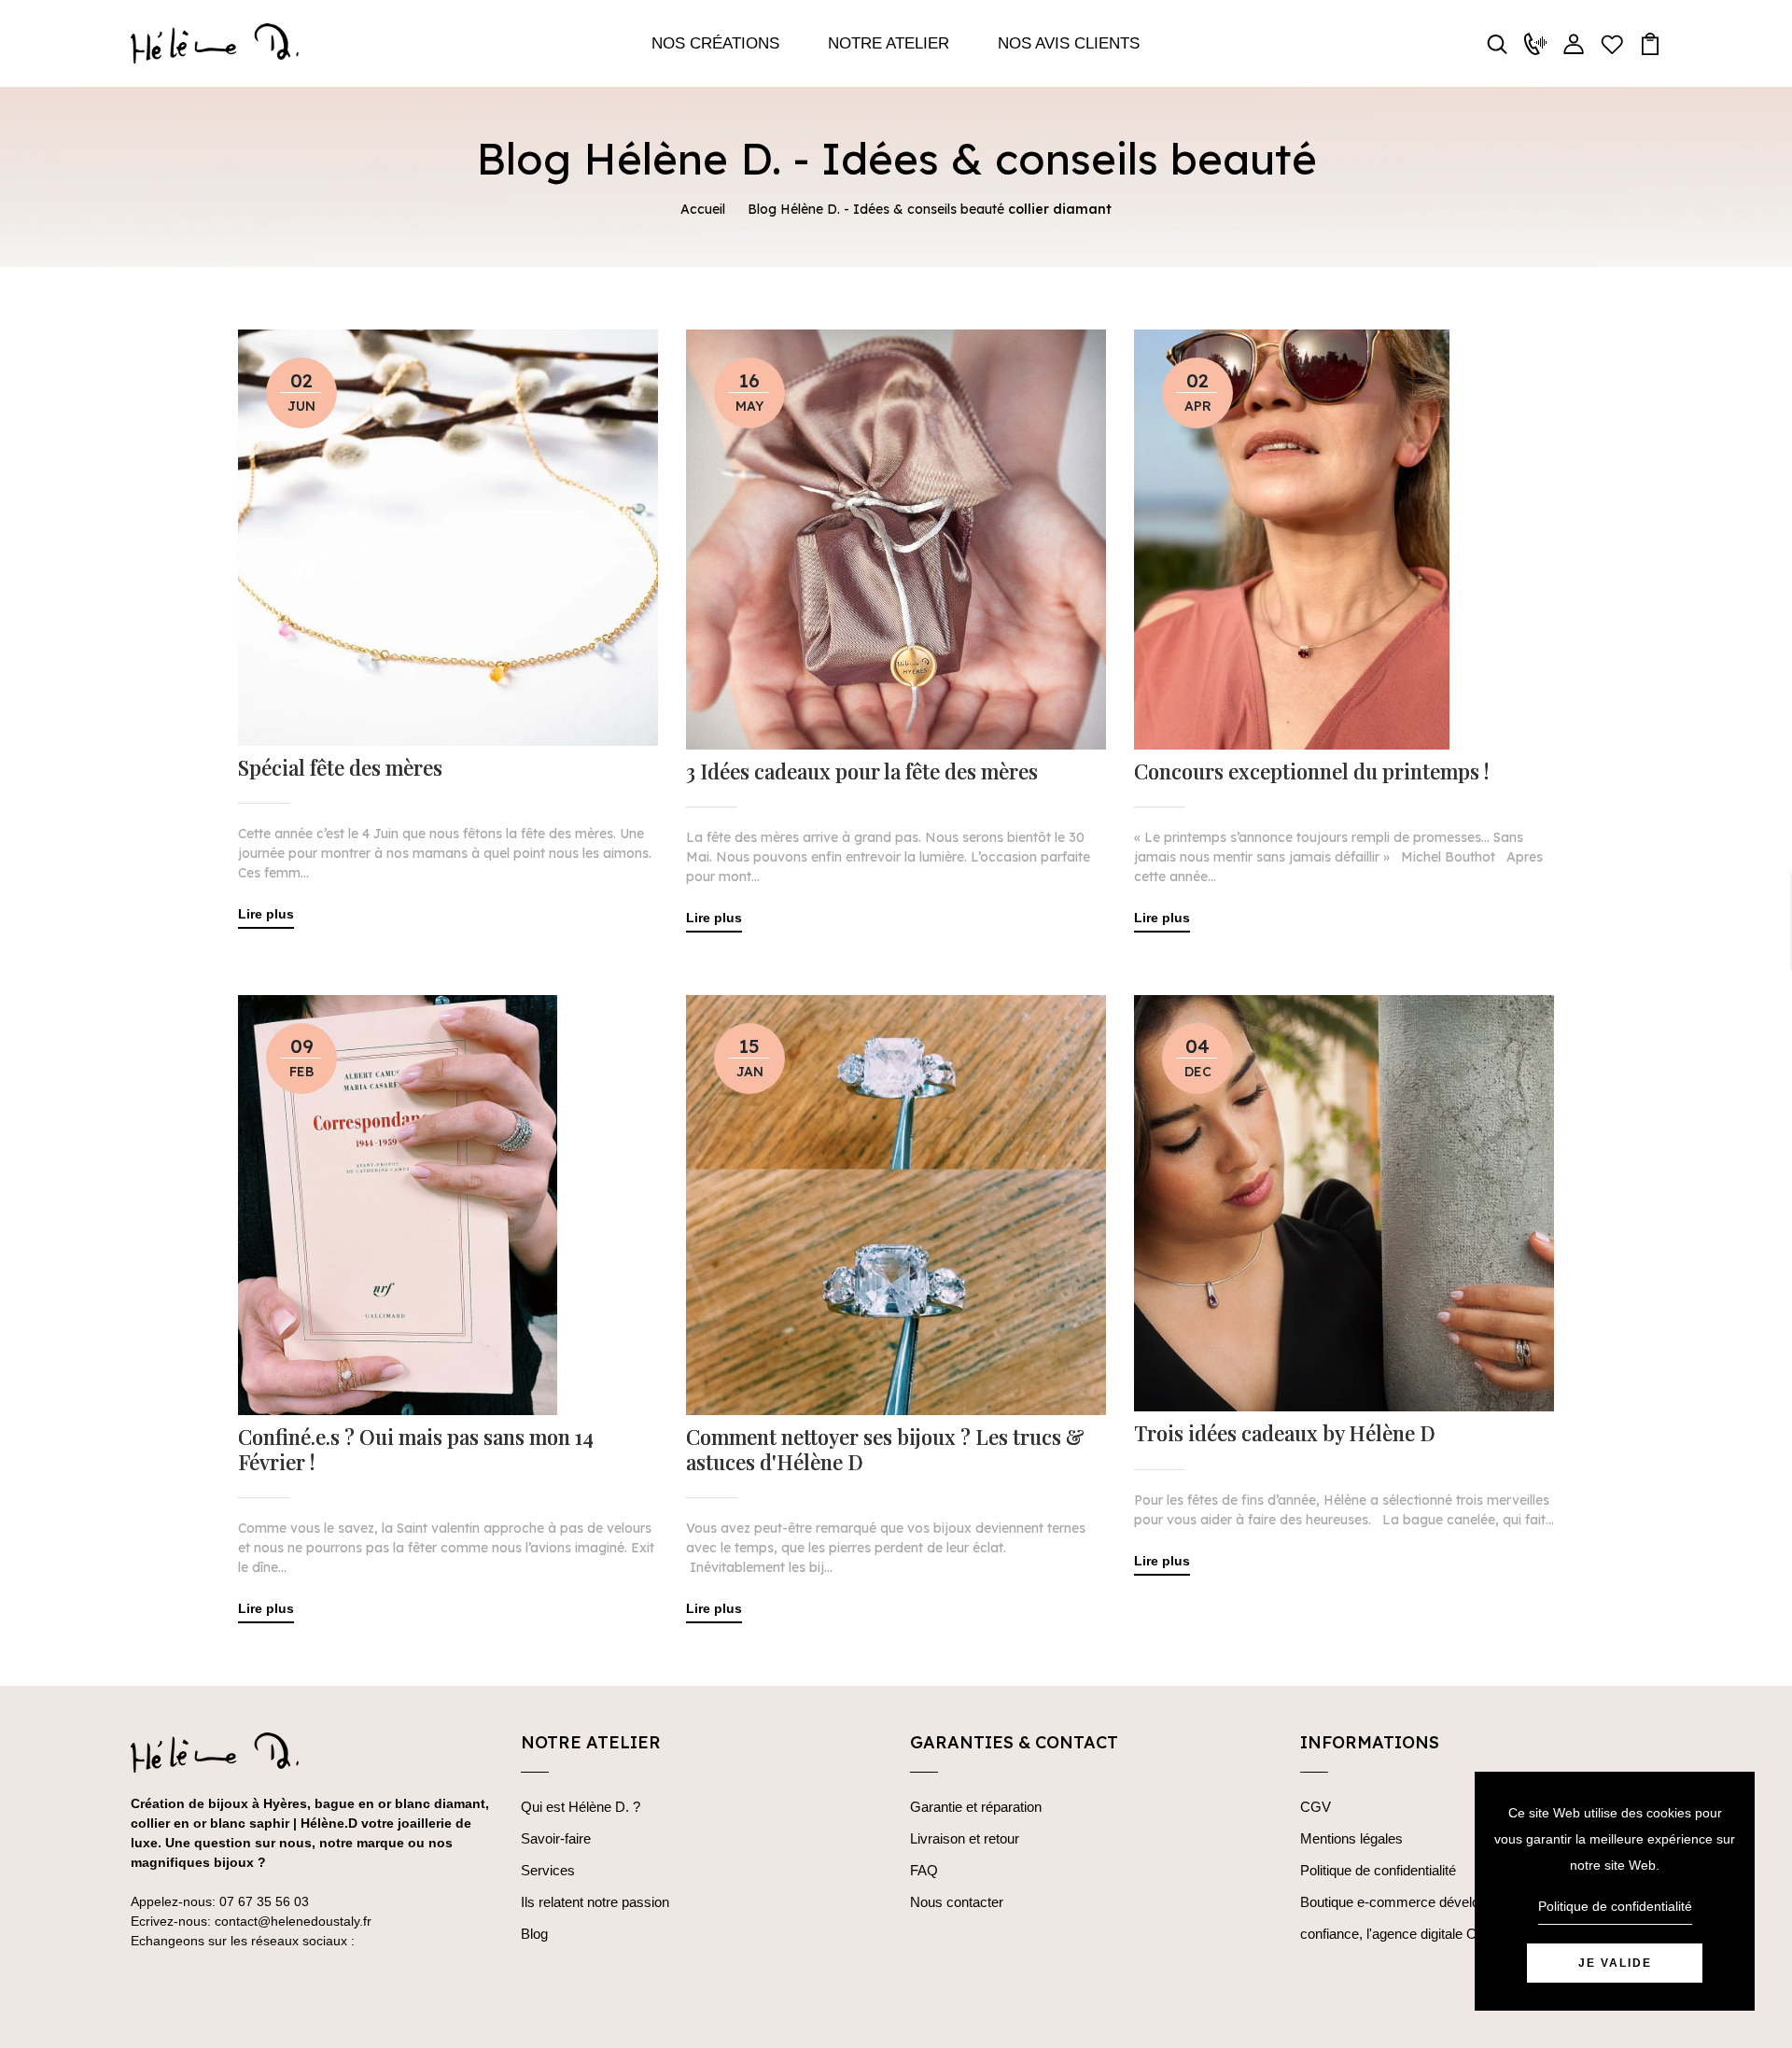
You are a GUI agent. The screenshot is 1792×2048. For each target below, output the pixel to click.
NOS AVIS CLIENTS (1069, 43)
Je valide (1615, 1963)
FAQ (924, 1870)
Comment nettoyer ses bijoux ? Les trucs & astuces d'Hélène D (885, 1449)
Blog (534, 1934)
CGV (1316, 1807)
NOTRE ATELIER (889, 43)
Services (548, 1870)
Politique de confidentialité (1378, 1870)
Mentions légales (1351, 1838)
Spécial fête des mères (340, 767)
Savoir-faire (556, 1838)
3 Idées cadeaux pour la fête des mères (862, 771)
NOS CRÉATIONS (715, 43)
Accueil (703, 209)
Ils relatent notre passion (595, 1902)
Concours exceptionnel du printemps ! (1311, 771)
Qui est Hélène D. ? (581, 1807)
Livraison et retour (965, 1838)
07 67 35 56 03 (264, 1901)
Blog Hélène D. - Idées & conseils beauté (876, 209)
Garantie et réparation (976, 1807)
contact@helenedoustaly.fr (293, 1921)
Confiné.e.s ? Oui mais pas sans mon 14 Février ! (416, 1449)
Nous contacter (957, 1902)
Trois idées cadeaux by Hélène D (1285, 1433)
